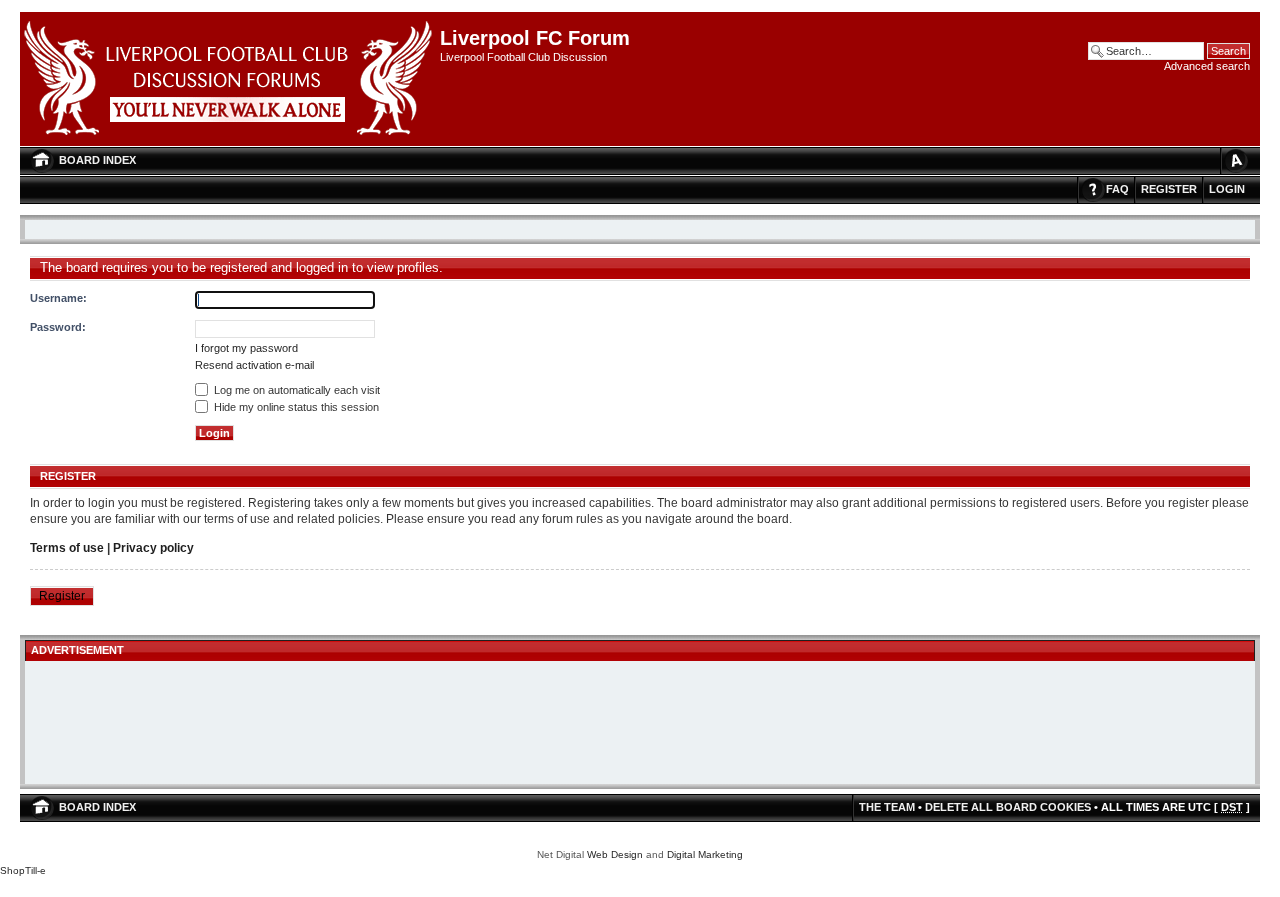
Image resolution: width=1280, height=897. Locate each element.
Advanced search (1207, 66)
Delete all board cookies (1008, 807)
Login (1227, 189)
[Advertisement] (640, 724)
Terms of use (67, 548)
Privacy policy (153, 548)
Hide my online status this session (295, 407)
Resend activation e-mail (254, 365)
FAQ (1117, 189)
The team (887, 807)
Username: (58, 298)
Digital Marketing (705, 854)
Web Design (615, 854)
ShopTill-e (23, 870)
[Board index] (230, 79)
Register (1169, 189)
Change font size (1235, 160)
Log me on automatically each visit (295, 390)
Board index (97, 160)
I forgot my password (246, 348)
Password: (58, 327)
